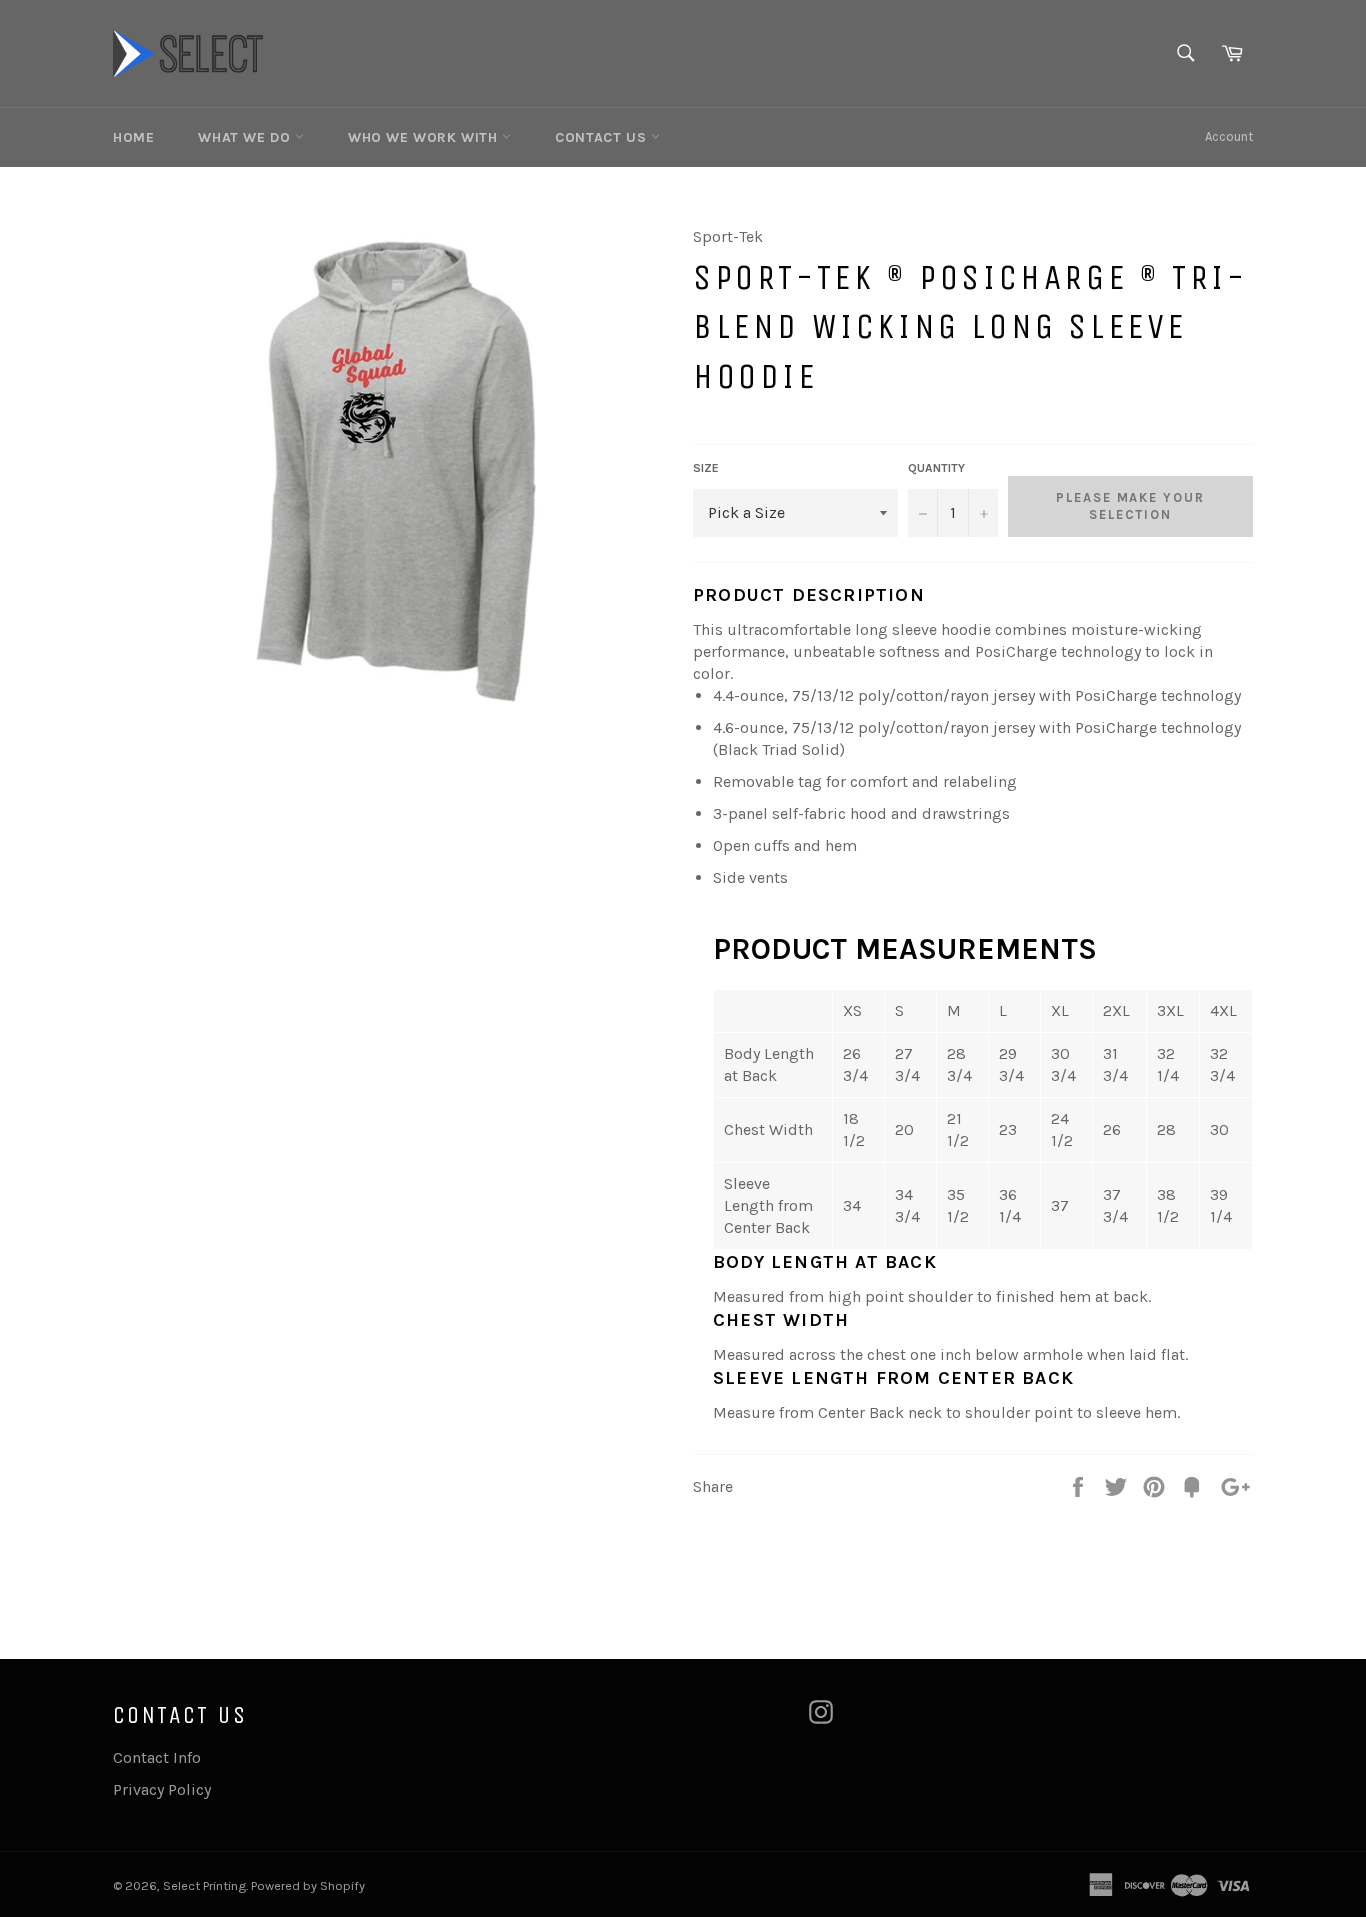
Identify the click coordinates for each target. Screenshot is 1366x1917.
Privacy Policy (162, 1789)
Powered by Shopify (308, 1885)
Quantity (936, 468)
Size (706, 468)
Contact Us (603, 137)
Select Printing (204, 1885)
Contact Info (157, 1757)
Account (1229, 136)
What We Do (246, 137)
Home (133, 137)
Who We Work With (425, 137)
